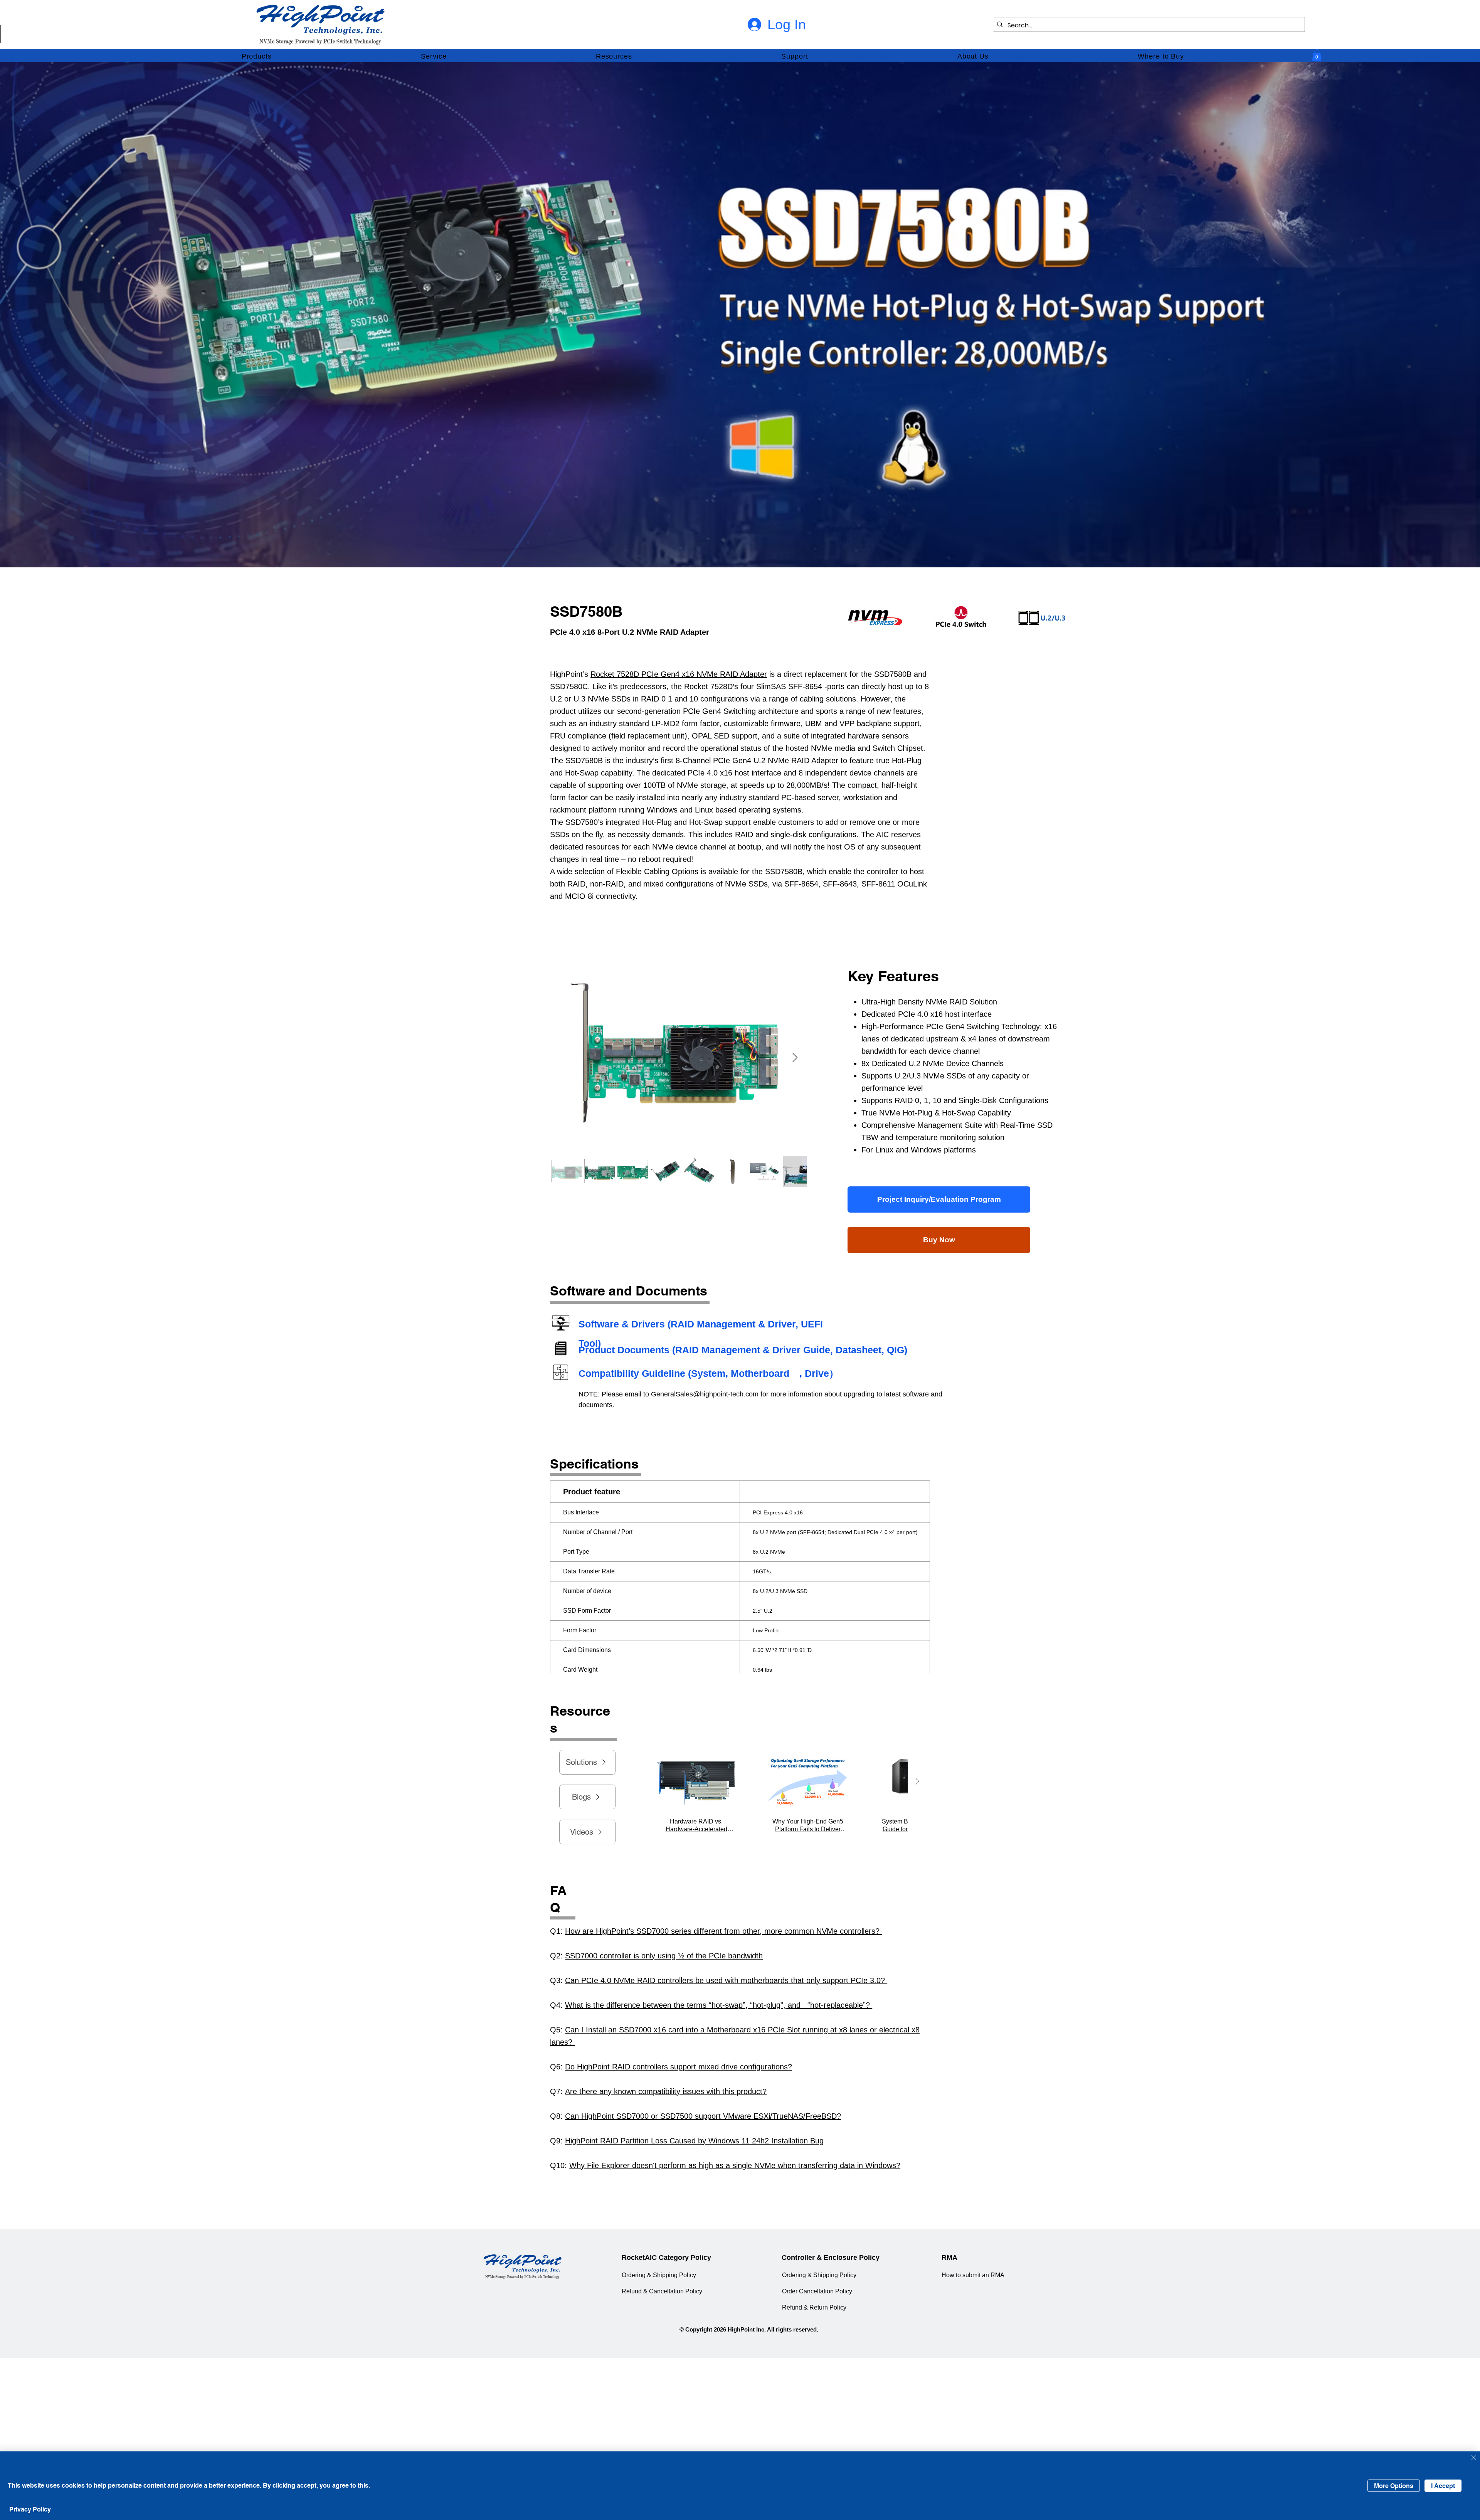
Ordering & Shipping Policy (659, 2275)
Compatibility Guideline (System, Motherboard (684, 1373)
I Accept (1443, 2486)
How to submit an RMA (973, 2275)
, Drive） (819, 1373)
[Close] (1474, 2458)
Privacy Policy (30, 2509)
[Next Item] (795, 1057)
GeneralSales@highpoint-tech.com (705, 1394)
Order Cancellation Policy (817, 2291)
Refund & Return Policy (814, 2307)
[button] (257, 57)
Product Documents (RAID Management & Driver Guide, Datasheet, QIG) (743, 1350)
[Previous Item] (631, 1782)
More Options (1394, 2486)
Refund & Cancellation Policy (662, 2291)
